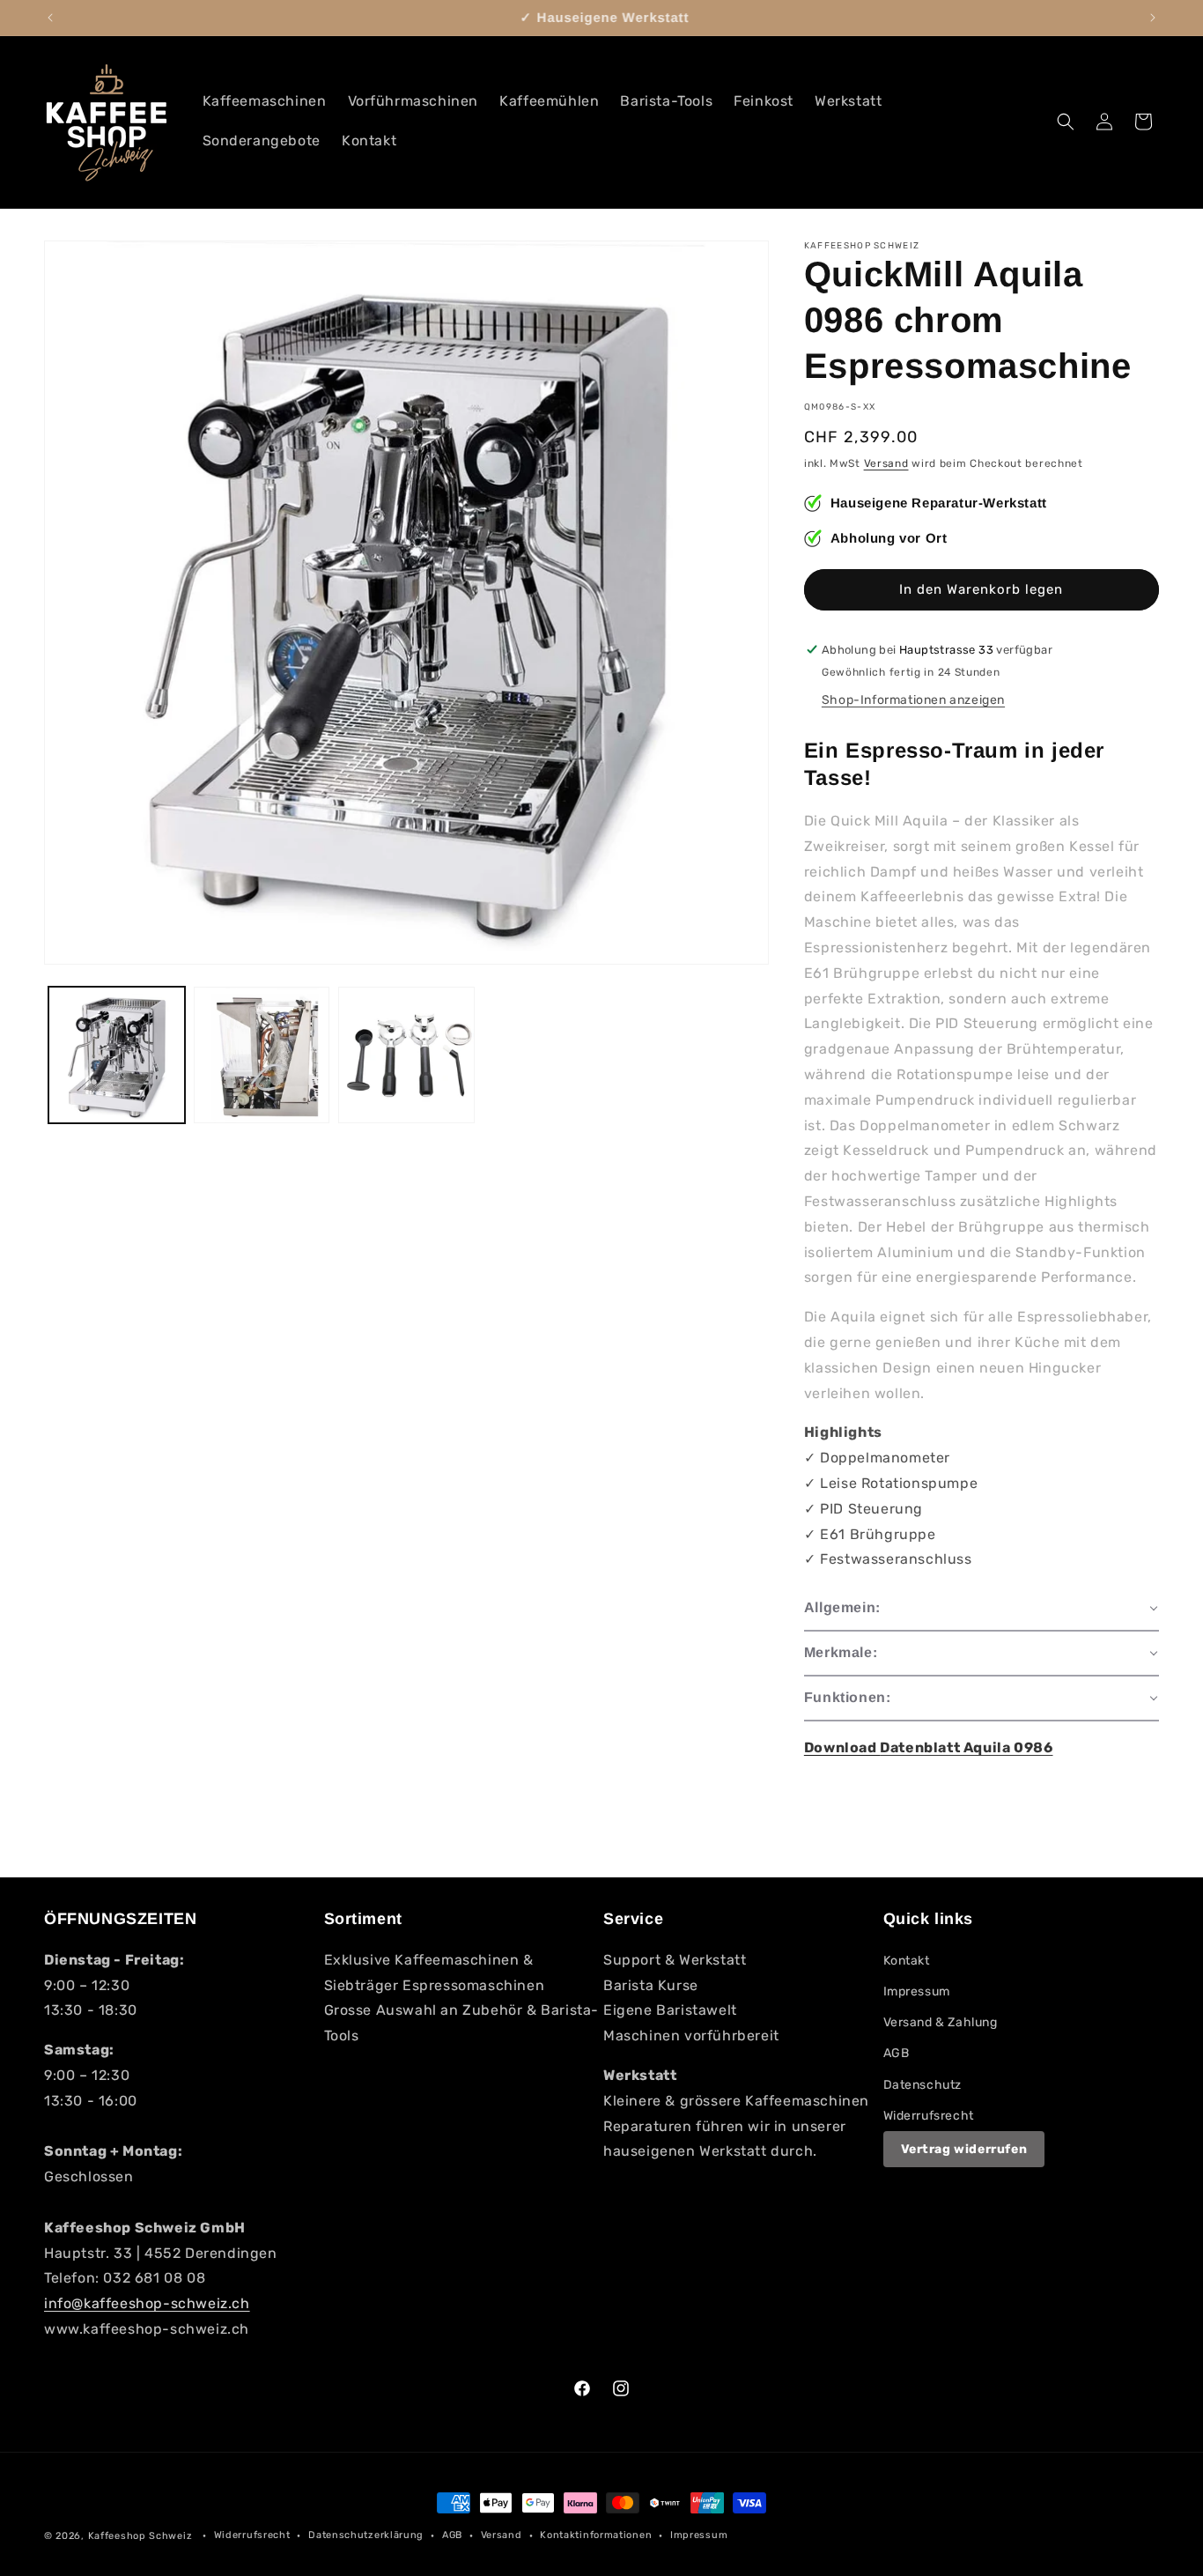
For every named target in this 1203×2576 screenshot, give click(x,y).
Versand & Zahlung (941, 2022)
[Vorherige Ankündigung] (50, 18)
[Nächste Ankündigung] (1153, 18)
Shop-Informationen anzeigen (913, 700)
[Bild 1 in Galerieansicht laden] (117, 1055)
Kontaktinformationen (596, 2535)
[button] (1066, 122)
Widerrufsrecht (929, 2116)
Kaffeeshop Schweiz (140, 2536)
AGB (897, 2053)
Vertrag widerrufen (964, 2149)
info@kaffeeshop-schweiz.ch (147, 2303)
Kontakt (907, 1961)
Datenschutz (923, 2085)
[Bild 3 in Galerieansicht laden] (406, 1055)
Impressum (917, 1991)
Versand (886, 463)
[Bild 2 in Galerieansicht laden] (262, 1055)
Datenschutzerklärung (366, 2535)
